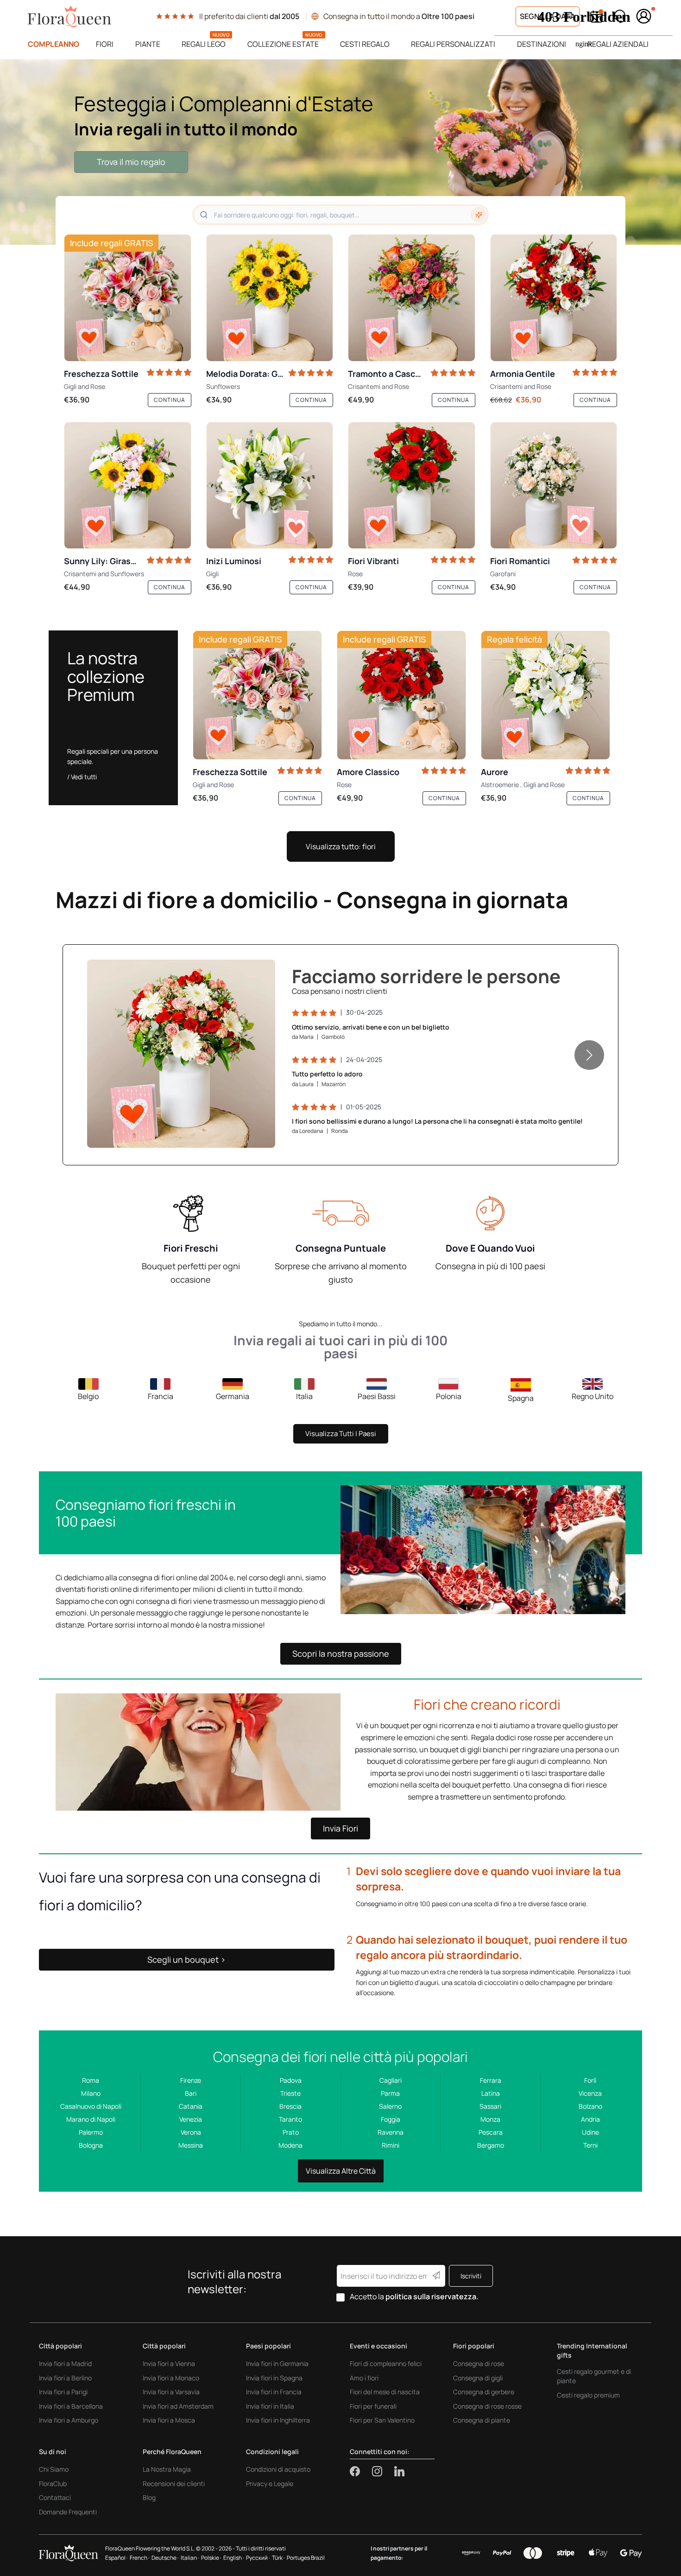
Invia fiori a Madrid (65, 2363)
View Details (241, 1131)
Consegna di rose (479, 2363)
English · (234, 2558)
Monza (490, 2119)
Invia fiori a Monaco (171, 2378)
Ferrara (491, 2080)
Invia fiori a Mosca (169, 2420)
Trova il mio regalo (131, 162)
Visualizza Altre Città (341, 2171)
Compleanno (54, 44)
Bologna (91, 2145)
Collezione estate (283, 44)
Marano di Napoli (91, 2119)
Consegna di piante (482, 2420)
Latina (491, 2093)
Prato (291, 2132)
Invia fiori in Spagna (274, 2378)
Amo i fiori (364, 2378)
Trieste (290, 2093)
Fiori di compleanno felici (386, 2363)
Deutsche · (165, 2558)
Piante (148, 44)
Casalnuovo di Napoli (91, 2106)
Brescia (290, 2106)
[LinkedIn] (399, 2471)
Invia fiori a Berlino (65, 2378)
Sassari (490, 2106)
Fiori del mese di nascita (385, 2392)
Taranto (290, 2119)
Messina (191, 2145)
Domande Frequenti (68, 2512)
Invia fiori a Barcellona (71, 2406)
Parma (390, 2093)
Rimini (391, 2145)
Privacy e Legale (270, 2484)
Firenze (191, 2080)
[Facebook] (361, 2471)
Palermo (91, 2132)
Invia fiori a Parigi (63, 2392)
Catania (191, 2106)
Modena (290, 2145)
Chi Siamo (54, 2469)
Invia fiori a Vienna (169, 2363)
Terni (590, 2145)
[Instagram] (383, 2471)
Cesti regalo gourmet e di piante (594, 2376)
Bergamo (491, 2145)
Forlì (590, 2080)
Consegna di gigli (478, 2378)
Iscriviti (471, 2276)
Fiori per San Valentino (382, 2420)
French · (140, 2558)
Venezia (191, 2119)
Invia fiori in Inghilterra (278, 2420)
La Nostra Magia (167, 2469)
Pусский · (258, 2558)
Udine (590, 2132)
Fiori (105, 44)
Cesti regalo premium (588, 2395)
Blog (149, 2497)
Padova (291, 2080)
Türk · (278, 2558)
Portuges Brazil (306, 2558)
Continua (170, 400)
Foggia (391, 2119)
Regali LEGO (204, 44)
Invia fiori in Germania (277, 2363)
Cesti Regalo (365, 44)
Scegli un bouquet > (186, 1959)
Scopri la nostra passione (341, 1654)
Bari (191, 2093)
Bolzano (590, 2106)
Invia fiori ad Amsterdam (178, 2406)
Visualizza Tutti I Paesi (341, 1434)
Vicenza (590, 2093)
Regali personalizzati (453, 44)
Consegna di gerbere (484, 2392)
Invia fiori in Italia (270, 2406)
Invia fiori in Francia (274, 2392)
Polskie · (211, 2558)
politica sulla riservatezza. (432, 2296)
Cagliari (391, 2080)
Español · (117, 2558)
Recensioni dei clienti (174, 2484)
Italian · (190, 2558)
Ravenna (391, 2132)
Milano (91, 2093)
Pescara (491, 2132)
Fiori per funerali (373, 2406)
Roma (91, 2080)
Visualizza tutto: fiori (341, 846)
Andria (590, 2119)
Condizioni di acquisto (278, 2469)
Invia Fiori (340, 1828)
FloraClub (53, 2484)
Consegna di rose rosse (487, 2406)
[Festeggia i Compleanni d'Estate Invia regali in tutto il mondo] (340, 152)
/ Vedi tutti (82, 777)
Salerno (390, 2106)
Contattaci (55, 2497)
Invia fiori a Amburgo (69, 2420)
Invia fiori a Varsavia (171, 2392)
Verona (191, 2132)
